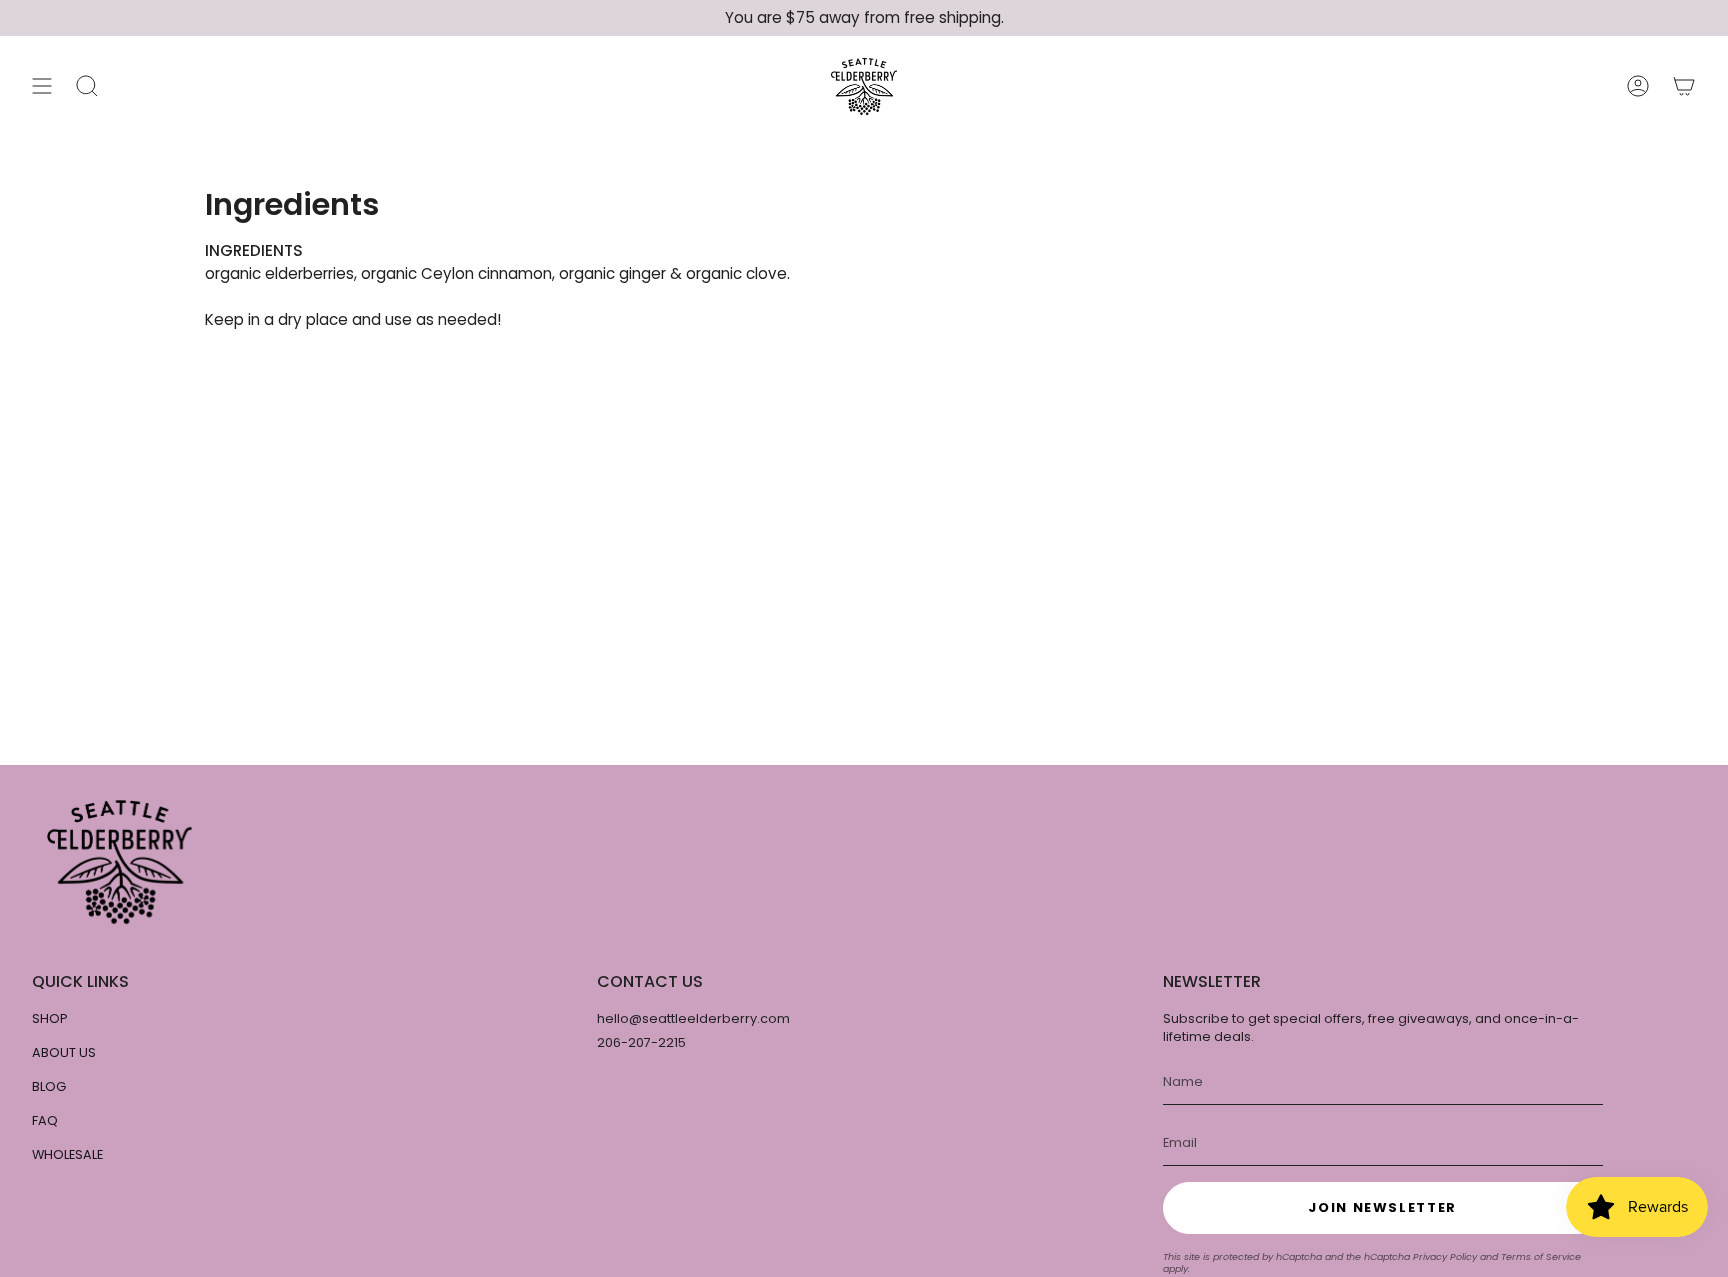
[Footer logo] (119, 862)
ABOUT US (64, 1052)
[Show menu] (42, 86)
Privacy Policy (1445, 1256)
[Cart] (1684, 86)
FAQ (45, 1120)
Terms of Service (1541, 1256)
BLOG (49, 1086)
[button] (87, 86)
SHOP (50, 1018)
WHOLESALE (67, 1154)
